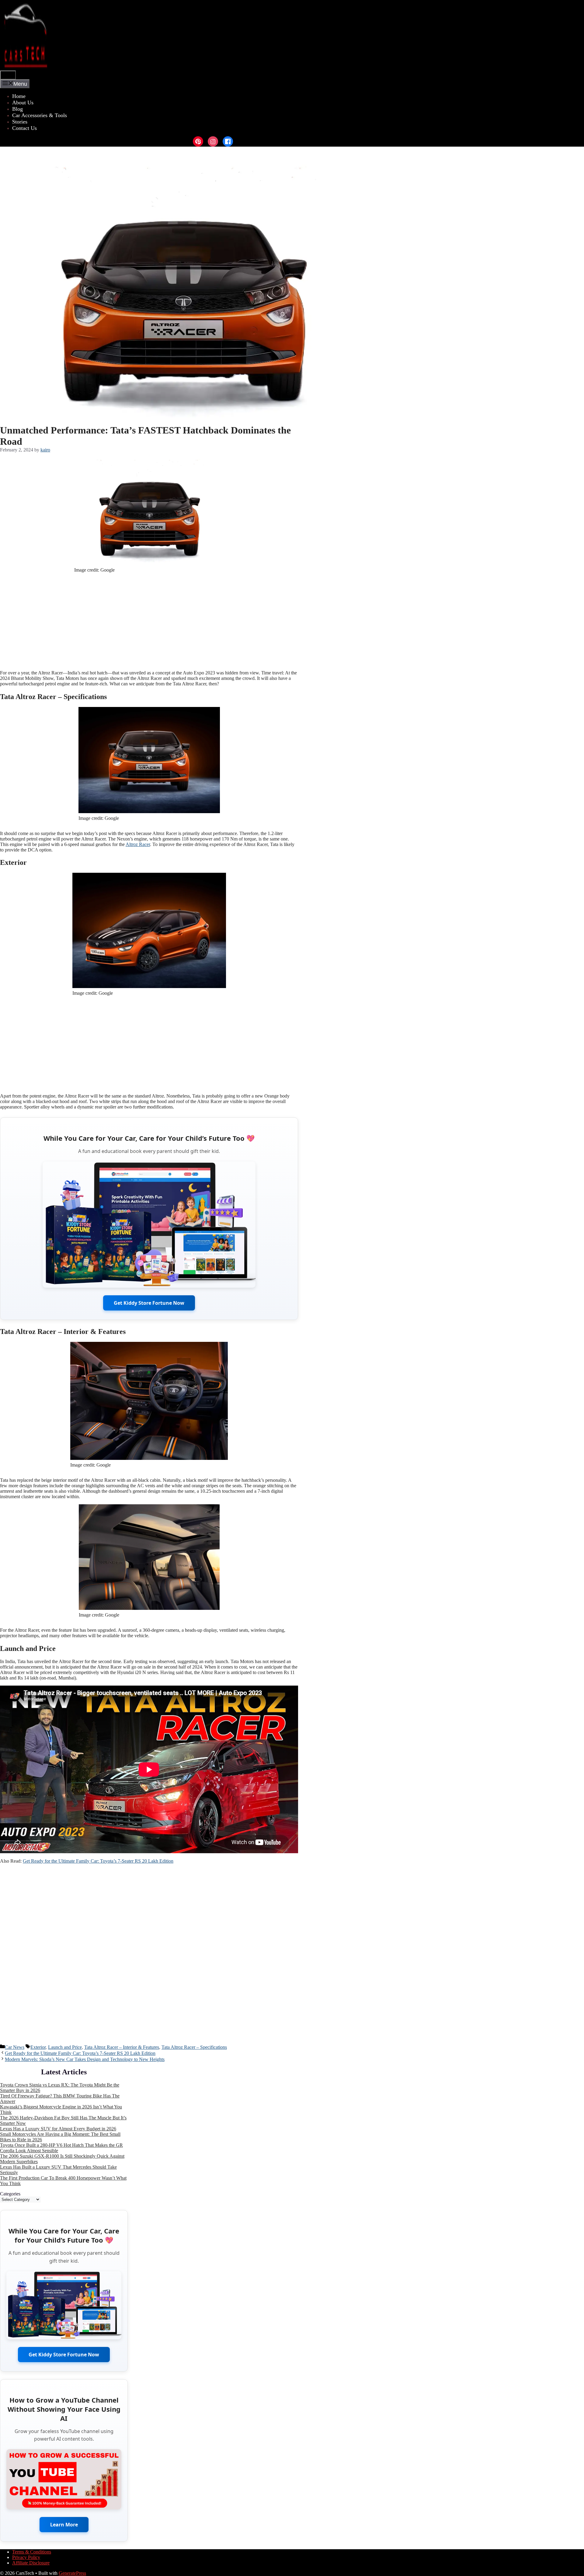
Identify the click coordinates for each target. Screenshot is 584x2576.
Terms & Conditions (32, 2552)
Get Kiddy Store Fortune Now (149, 1303)
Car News (15, 2047)
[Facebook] (228, 141)
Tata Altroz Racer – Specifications (194, 2047)
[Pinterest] (198, 141)
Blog (17, 109)
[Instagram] (213, 141)
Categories (10, 2194)
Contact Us (24, 128)
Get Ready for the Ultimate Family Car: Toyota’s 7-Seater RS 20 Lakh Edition (98, 1861)
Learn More (64, 2525)
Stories (20, 122)
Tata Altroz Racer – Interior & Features (122, 2047)
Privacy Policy (26, 2557)
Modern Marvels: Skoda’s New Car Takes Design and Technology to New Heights (85, 2059)
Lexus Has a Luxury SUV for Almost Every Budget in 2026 (58, 2129)
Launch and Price (65, 2047)
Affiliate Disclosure (31, 2563)
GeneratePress (72, 2573)
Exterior (38, 2047)
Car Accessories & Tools (40, 115)
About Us (23, 103)
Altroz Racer (138, 844)
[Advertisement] (149, 623)
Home (19, 96)
